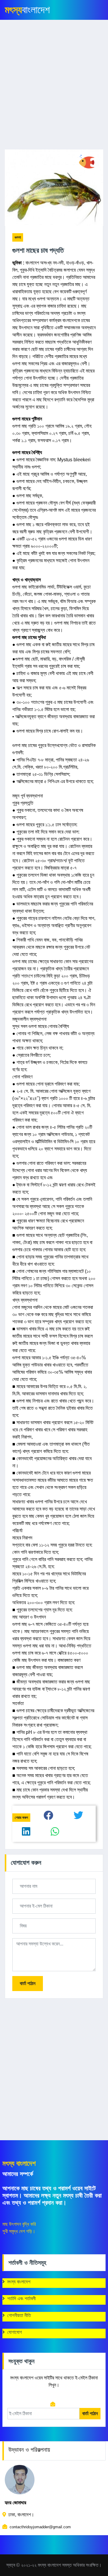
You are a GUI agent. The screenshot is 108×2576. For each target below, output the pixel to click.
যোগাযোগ (15, 2332)
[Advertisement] (54, 88)
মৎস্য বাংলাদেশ (19, 2282)
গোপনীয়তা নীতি (19, 2315)
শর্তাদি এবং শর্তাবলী (21, 2299)
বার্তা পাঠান (28, 1983)
